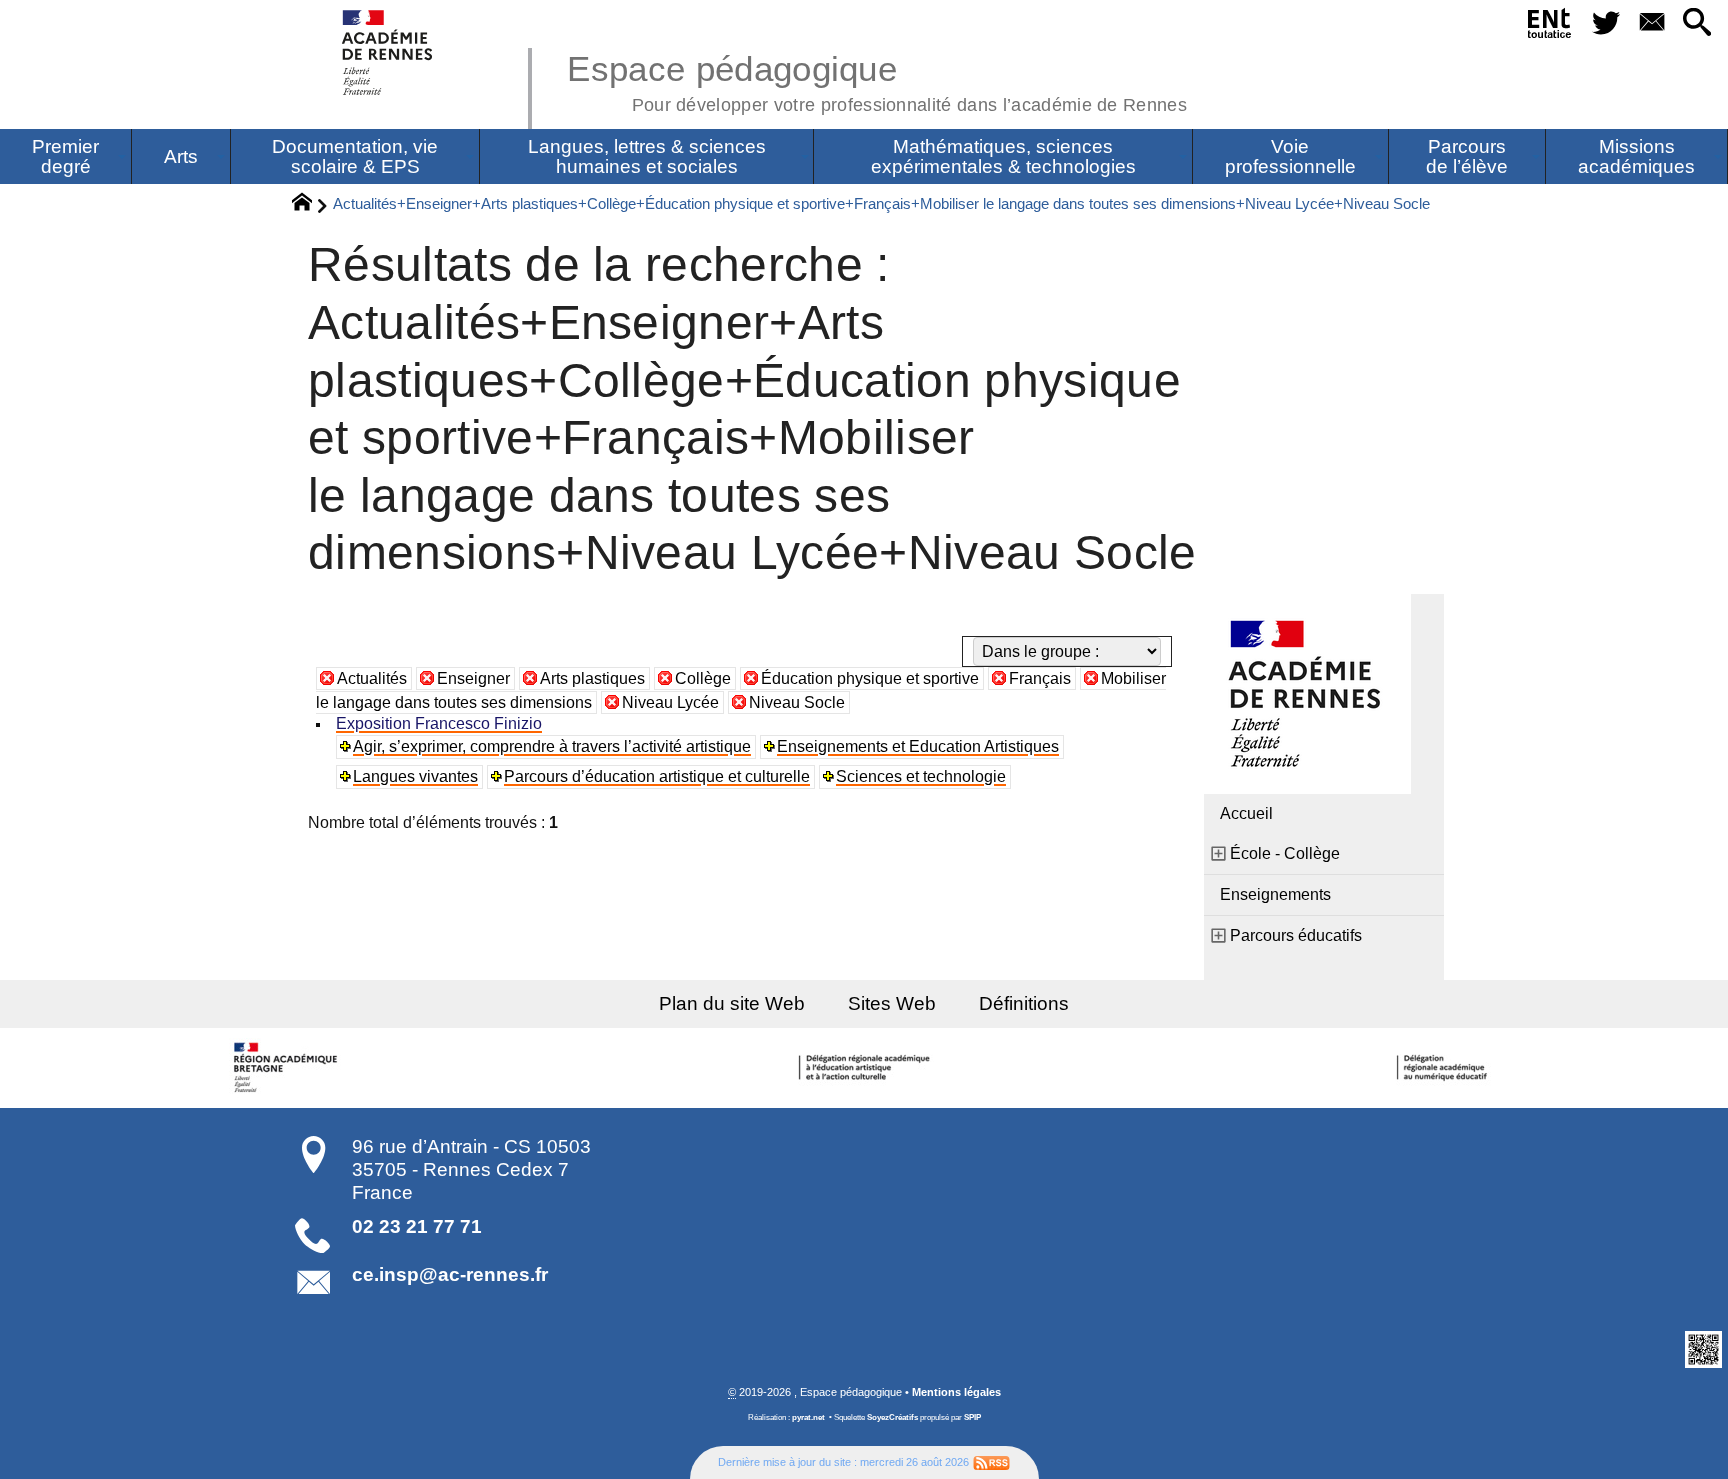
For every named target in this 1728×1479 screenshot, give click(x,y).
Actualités (372, 678)
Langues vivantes (415, 776)
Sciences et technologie (921, 776)
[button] (1697, 23)
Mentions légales (956, 1392)
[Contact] (1651, 23)
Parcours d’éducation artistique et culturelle (657, 776)
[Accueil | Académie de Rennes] (288, 1068)
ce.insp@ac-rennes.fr (450, 1274)
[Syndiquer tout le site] (991, 1462)
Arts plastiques (592, 678)
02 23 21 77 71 (417, 1226)
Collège (703, 678)
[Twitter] (1606, 23)
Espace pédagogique (877, 80)
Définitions (1024, 1003)
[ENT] (1550, 27)
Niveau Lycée (670, 702)
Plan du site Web (732, 1003)
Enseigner (473, 678)
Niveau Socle (797, 702)
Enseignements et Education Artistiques (918, 746)
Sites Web (892, 1003)
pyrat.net (808, 1417)
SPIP (972, 1417)
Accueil (1246, 813)
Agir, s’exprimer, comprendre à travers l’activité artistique (552, 746)
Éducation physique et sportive (870, 678)
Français (1040, 678)
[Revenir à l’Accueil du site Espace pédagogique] (388, 52)
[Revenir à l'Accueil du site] (310, 205)
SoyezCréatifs (892, 1417)
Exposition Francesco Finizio (439, 723)
